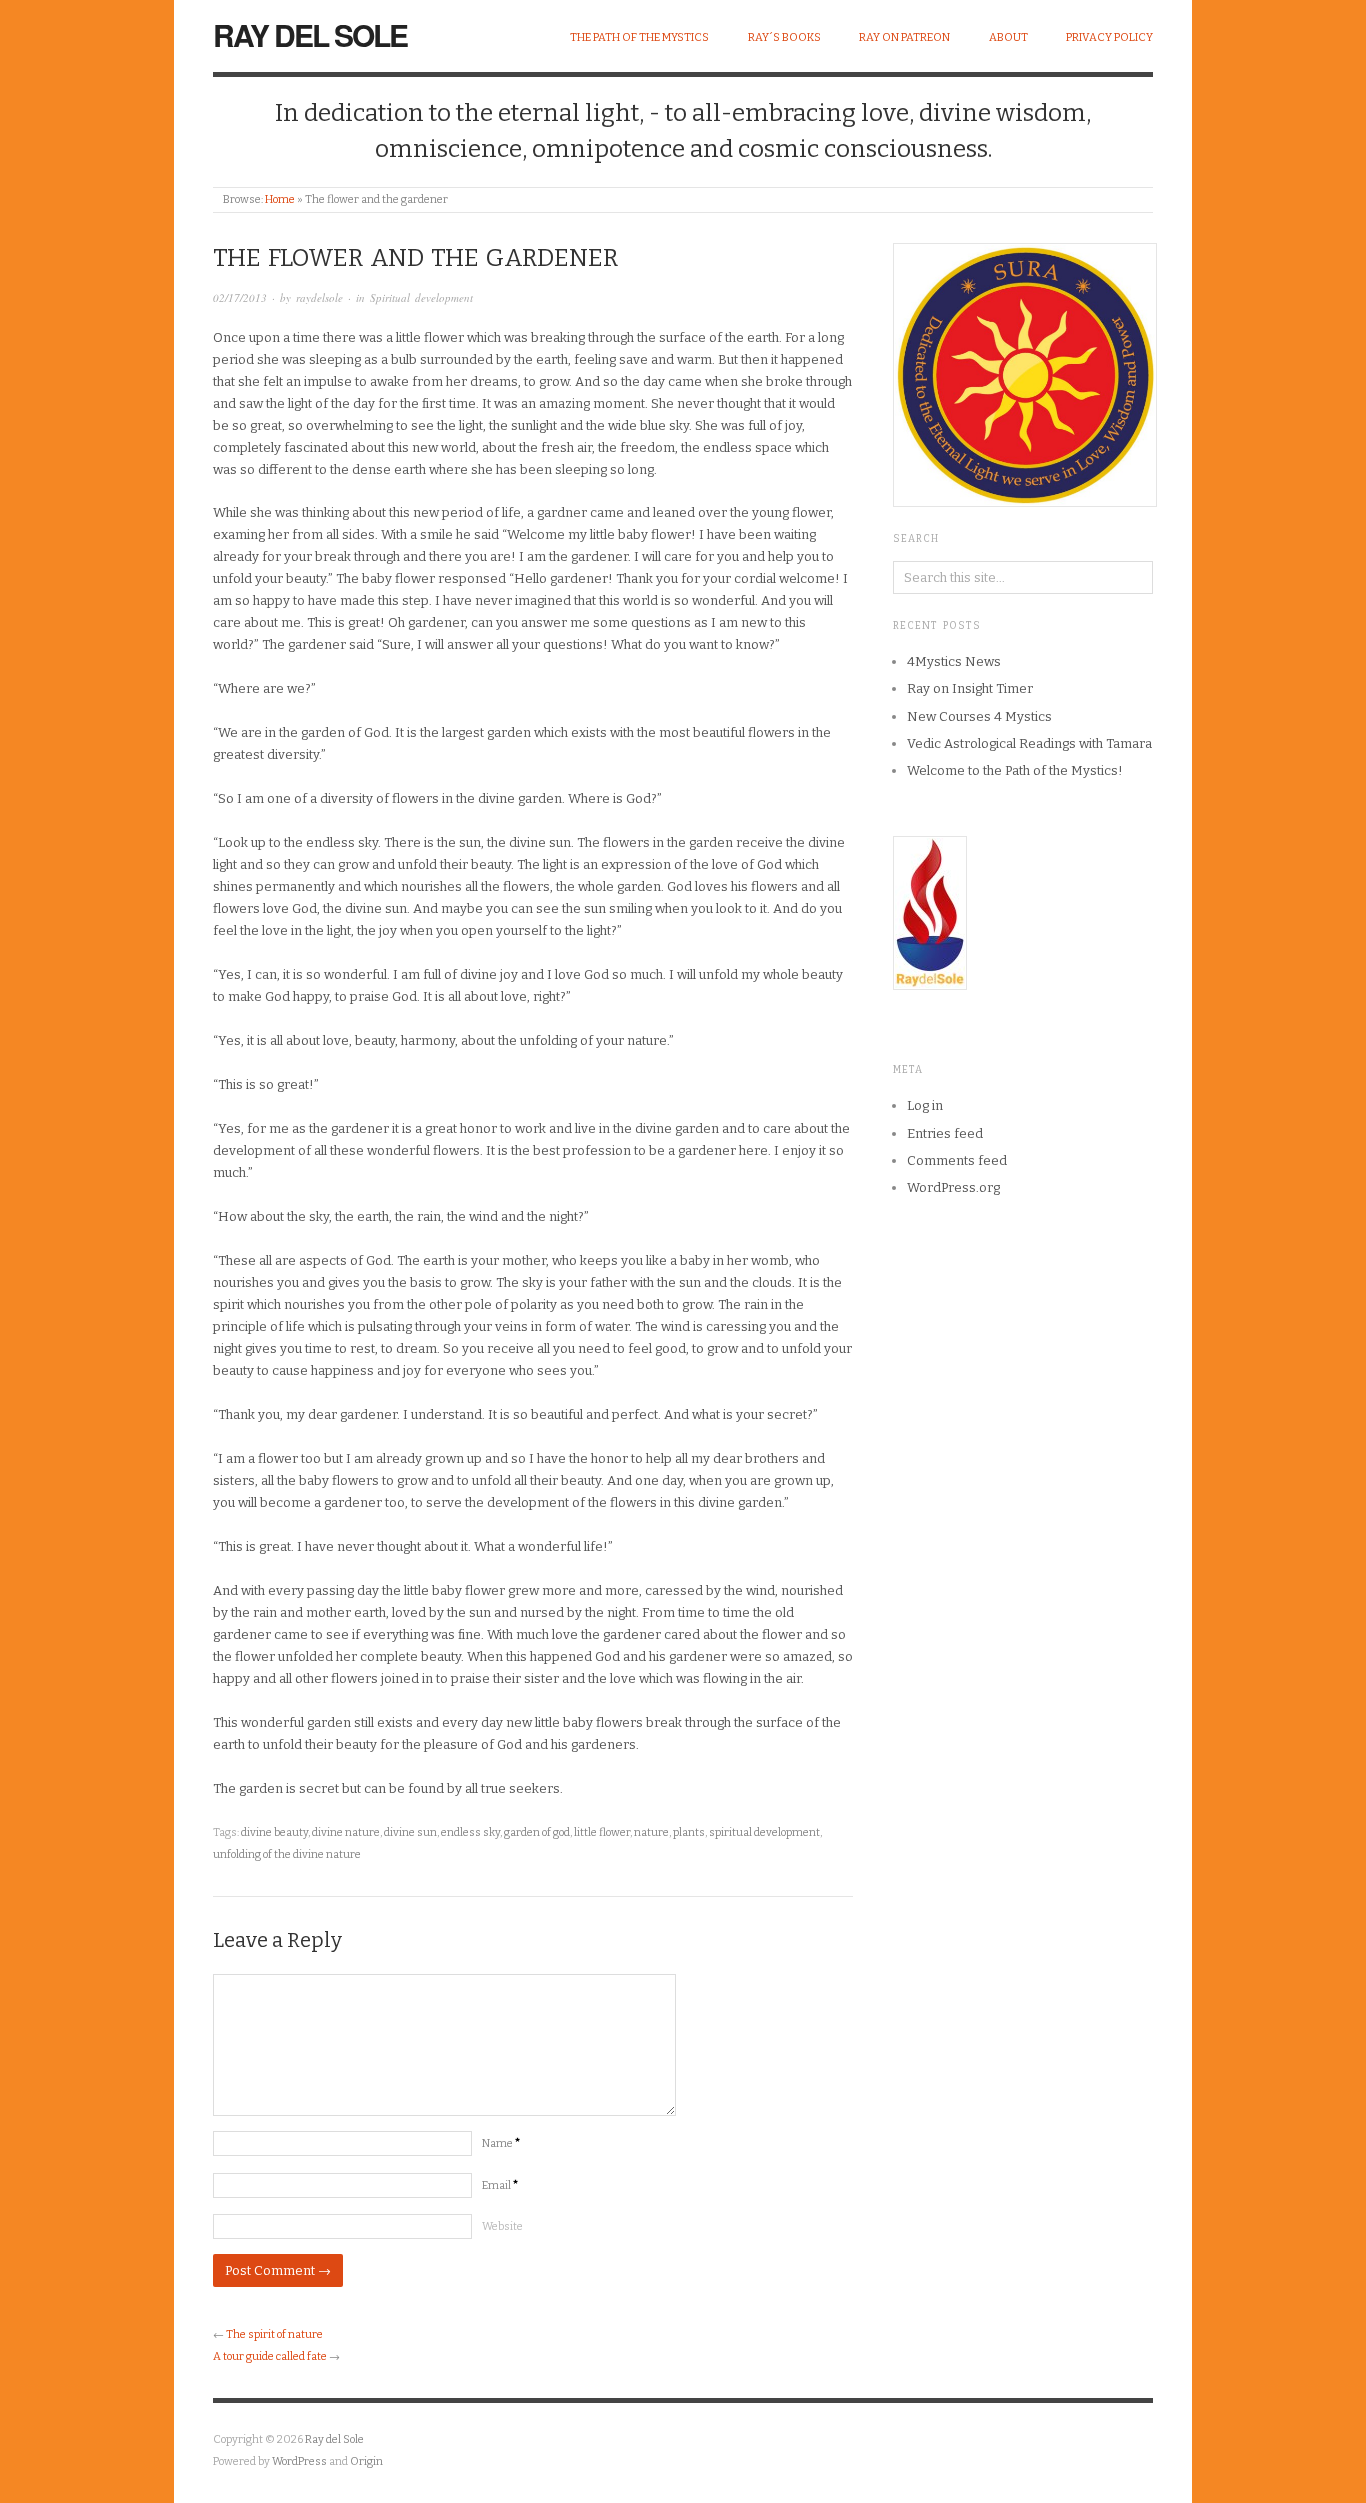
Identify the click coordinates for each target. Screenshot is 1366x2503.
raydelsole (319, 297)
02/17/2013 (240, 297)
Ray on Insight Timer (970, 688)
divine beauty (274, 1832)
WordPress (299, 2461)
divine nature (346, 1832)
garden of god (537, 1832)
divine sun (410, 1832)
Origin (366, 2461)
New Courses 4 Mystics (979, 716)
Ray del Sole (310, 34)
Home (280, 199)
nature (651, 1832)
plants (689, 1832)
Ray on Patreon (904, 37)
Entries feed (945, 1133)
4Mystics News (954, 661)
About (1008, 37)
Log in (925, 1105)
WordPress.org (953, 1187)
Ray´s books (784, 37)
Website (502, 2226)
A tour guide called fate (270, 2356)
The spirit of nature (274, 2334)
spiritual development (764, 1832)
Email (500, 2185)
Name (501, 2143)
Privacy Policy (1109, 37)
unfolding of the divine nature (287, 1854)
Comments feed (957, 1160)
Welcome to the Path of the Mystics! (1015, 770)
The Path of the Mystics (639, 37)
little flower (602, 1832)
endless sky (470, 1832)
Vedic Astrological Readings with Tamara (1029, 743)
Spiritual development (421, 297)
